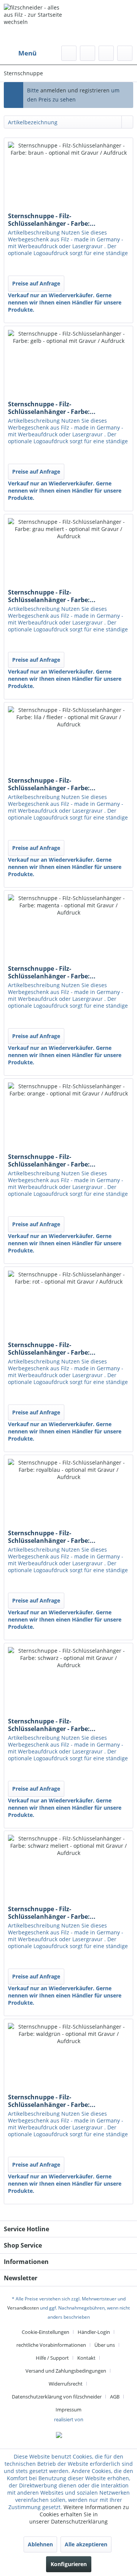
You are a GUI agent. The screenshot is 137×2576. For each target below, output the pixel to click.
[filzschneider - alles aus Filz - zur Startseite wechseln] (36, 32)
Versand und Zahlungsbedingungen (66, 2371)
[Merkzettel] (88, 53)
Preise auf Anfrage (36, 283)
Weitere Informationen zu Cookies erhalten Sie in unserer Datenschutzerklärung (79, 2514)
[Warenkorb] (125, 53)
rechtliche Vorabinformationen (51, 2345)
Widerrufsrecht (66, 2384)
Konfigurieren (69, 2564)
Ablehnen (40, 2544)
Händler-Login (94, 2332)
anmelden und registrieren (76, 90)
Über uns (105, 2345)
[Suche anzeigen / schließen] (69, 53)
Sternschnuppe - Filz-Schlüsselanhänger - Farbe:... (52, 220)
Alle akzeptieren (86, 2544)
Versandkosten (23, 2308)
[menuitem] (20, 53)
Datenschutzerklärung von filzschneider (57, 2397)
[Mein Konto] (106, 53)
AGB (115, 2397)
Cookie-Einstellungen (45, 2332)
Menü (27, 53)
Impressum (68, 2410)
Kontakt (86, 2358)
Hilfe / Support (52, 2358)
